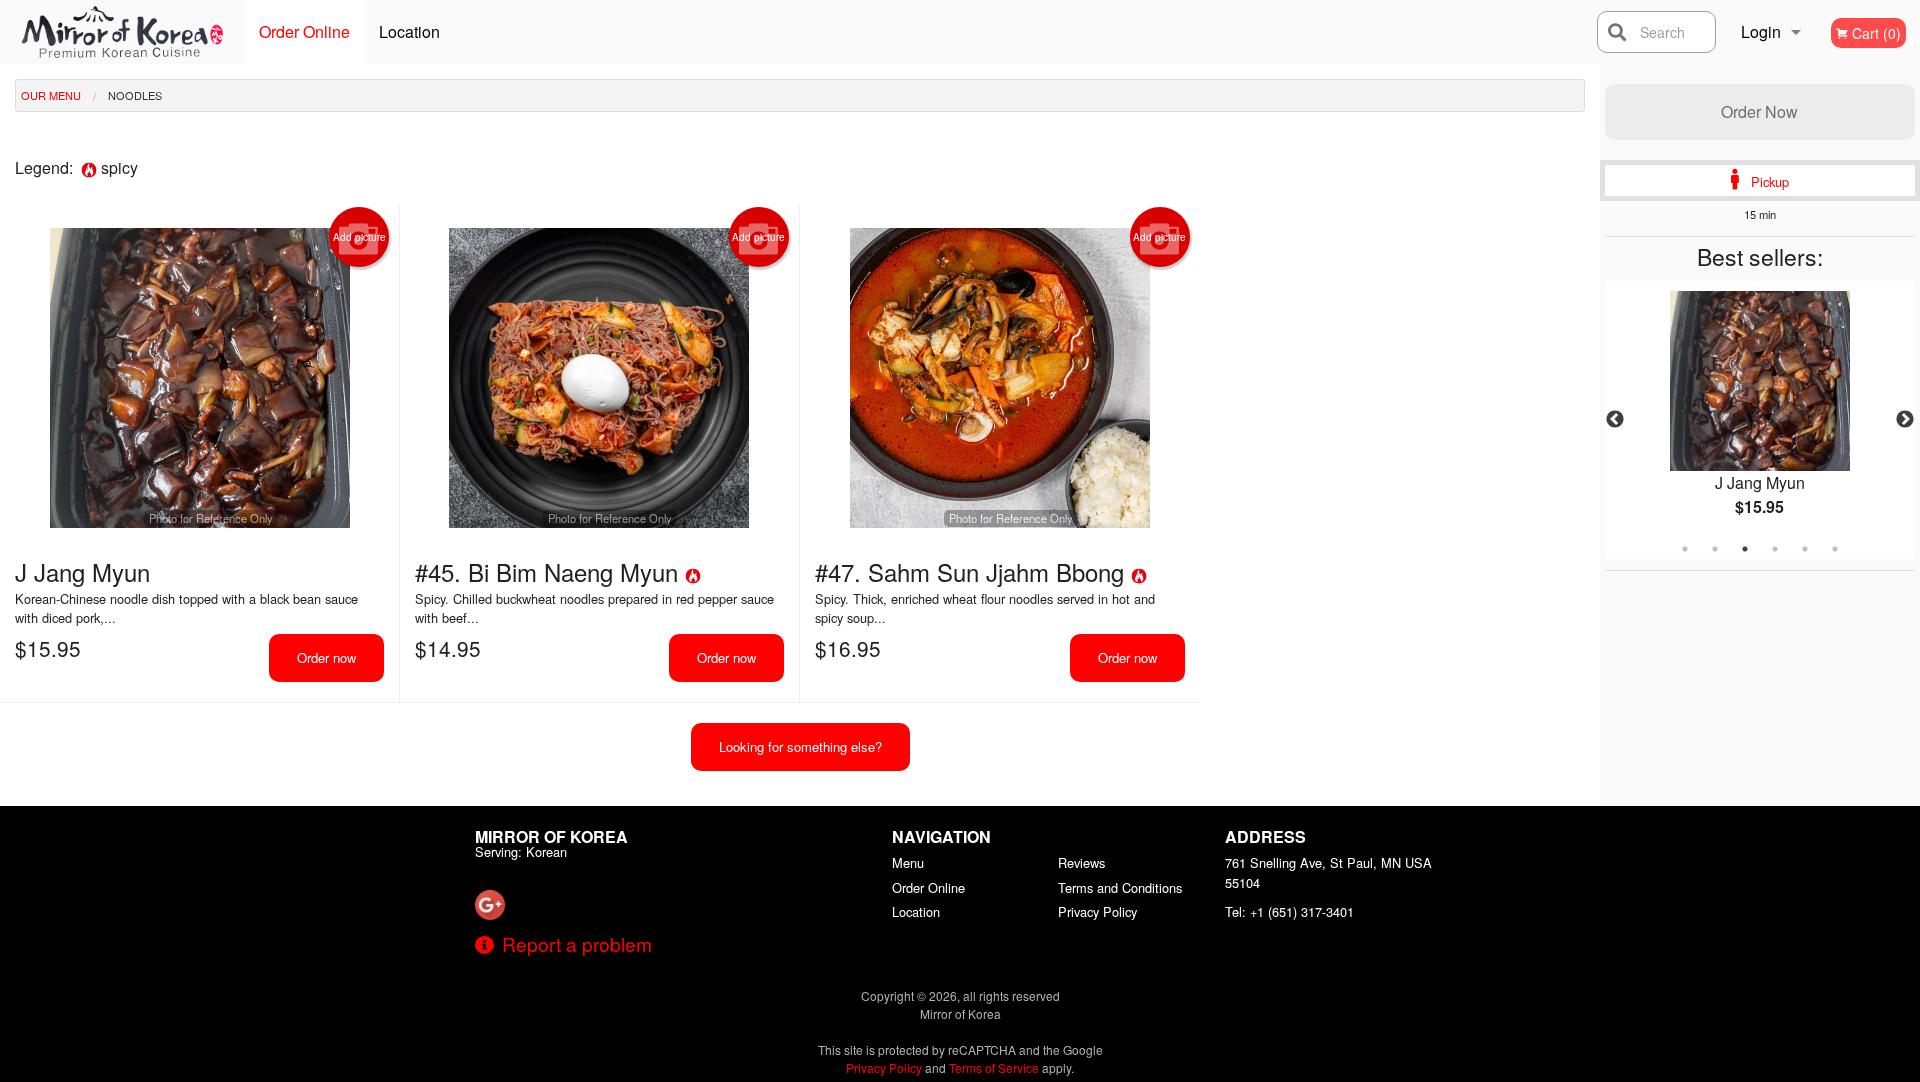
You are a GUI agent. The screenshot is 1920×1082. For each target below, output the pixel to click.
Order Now (1759, 111)
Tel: (1289, 911)
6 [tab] (1835, 549)
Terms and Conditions (1120, 887)
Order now (326, 657)
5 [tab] (1805, 549)
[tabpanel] (1760, 420)
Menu (908, 862)
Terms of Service (994, 1067)
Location (409, 31)
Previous (1615, 420)
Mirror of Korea (551, 836)
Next (1905, 420)
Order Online (304, 31)
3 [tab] (1745, 549)
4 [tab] (1775, 549)
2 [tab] (1715, 549)
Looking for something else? (800, 746)
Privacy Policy (1097, 911)
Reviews (1081, 862)
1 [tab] (1685, 549)
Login (1761, 31)
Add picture (359, 237)
